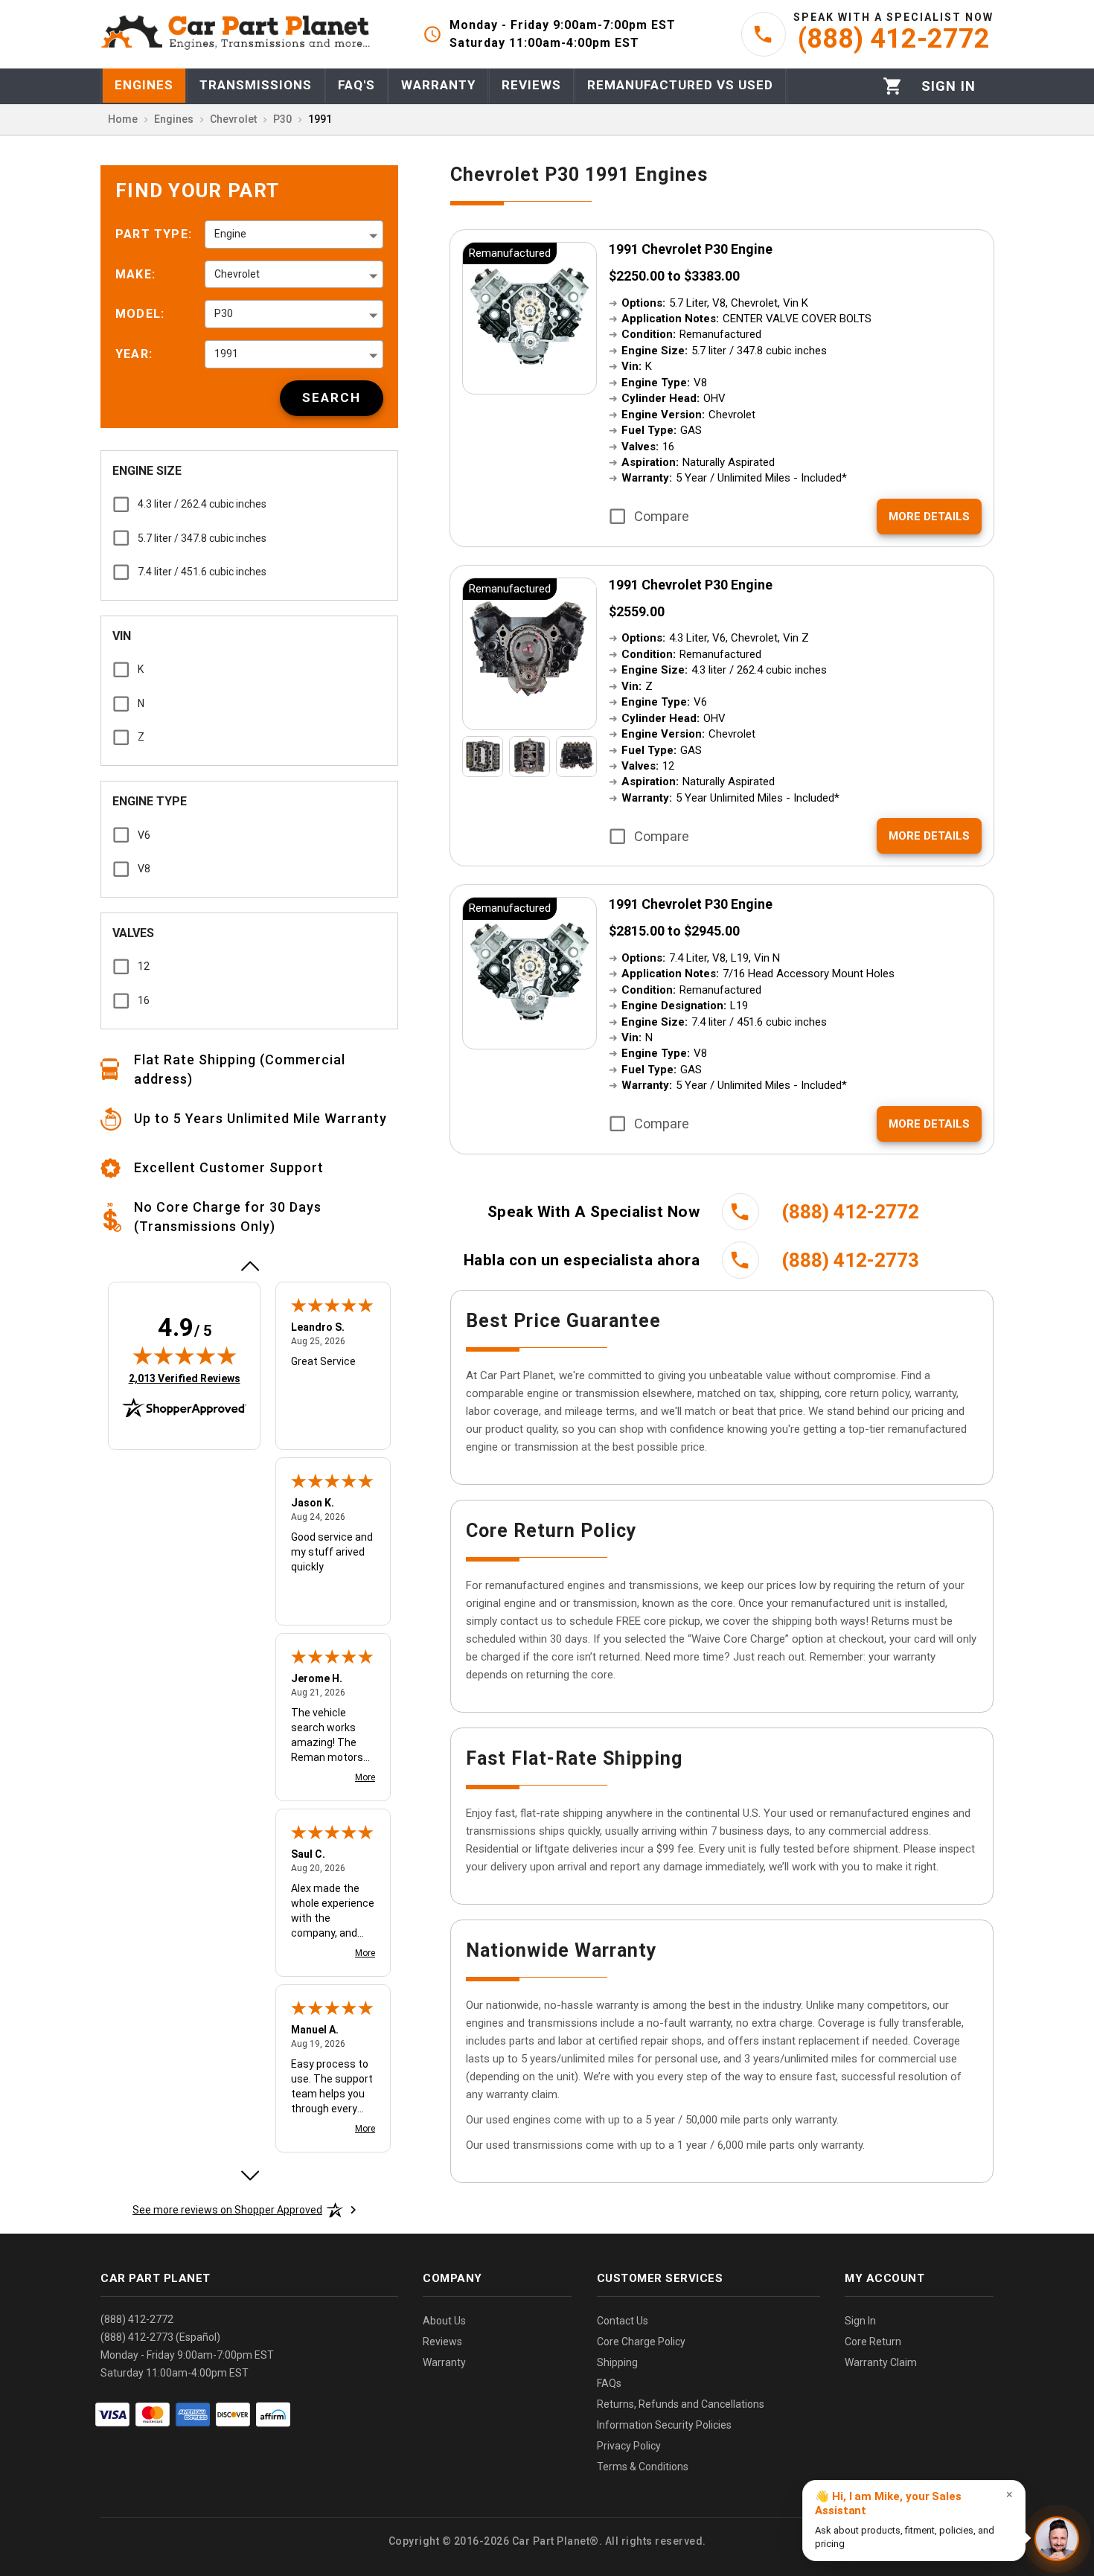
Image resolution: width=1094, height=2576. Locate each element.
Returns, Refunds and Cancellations (681, 2404)
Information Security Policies (664, 2425)
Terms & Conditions (643, 2467)
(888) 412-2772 (137, 2319)
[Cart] (893, 86)
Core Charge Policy (641, 2342)
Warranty (444, 2362)
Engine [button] (230, 234)
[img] (185, 1355)
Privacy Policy (629, 2446)
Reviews (442, 2342)
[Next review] (249, 2176)
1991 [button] (226, 354)
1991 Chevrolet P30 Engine (691, 249)
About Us (444, 2321)
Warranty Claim (881, 2362)
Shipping (617, 2362)
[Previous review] (249, 1266)
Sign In (860, 2321)
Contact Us (623, 2321)
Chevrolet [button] (237, 274)
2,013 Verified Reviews (185, 1378)
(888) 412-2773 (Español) (160, 2337)
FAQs (609, 2383)
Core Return (873, 2342)
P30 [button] (224, 313)
